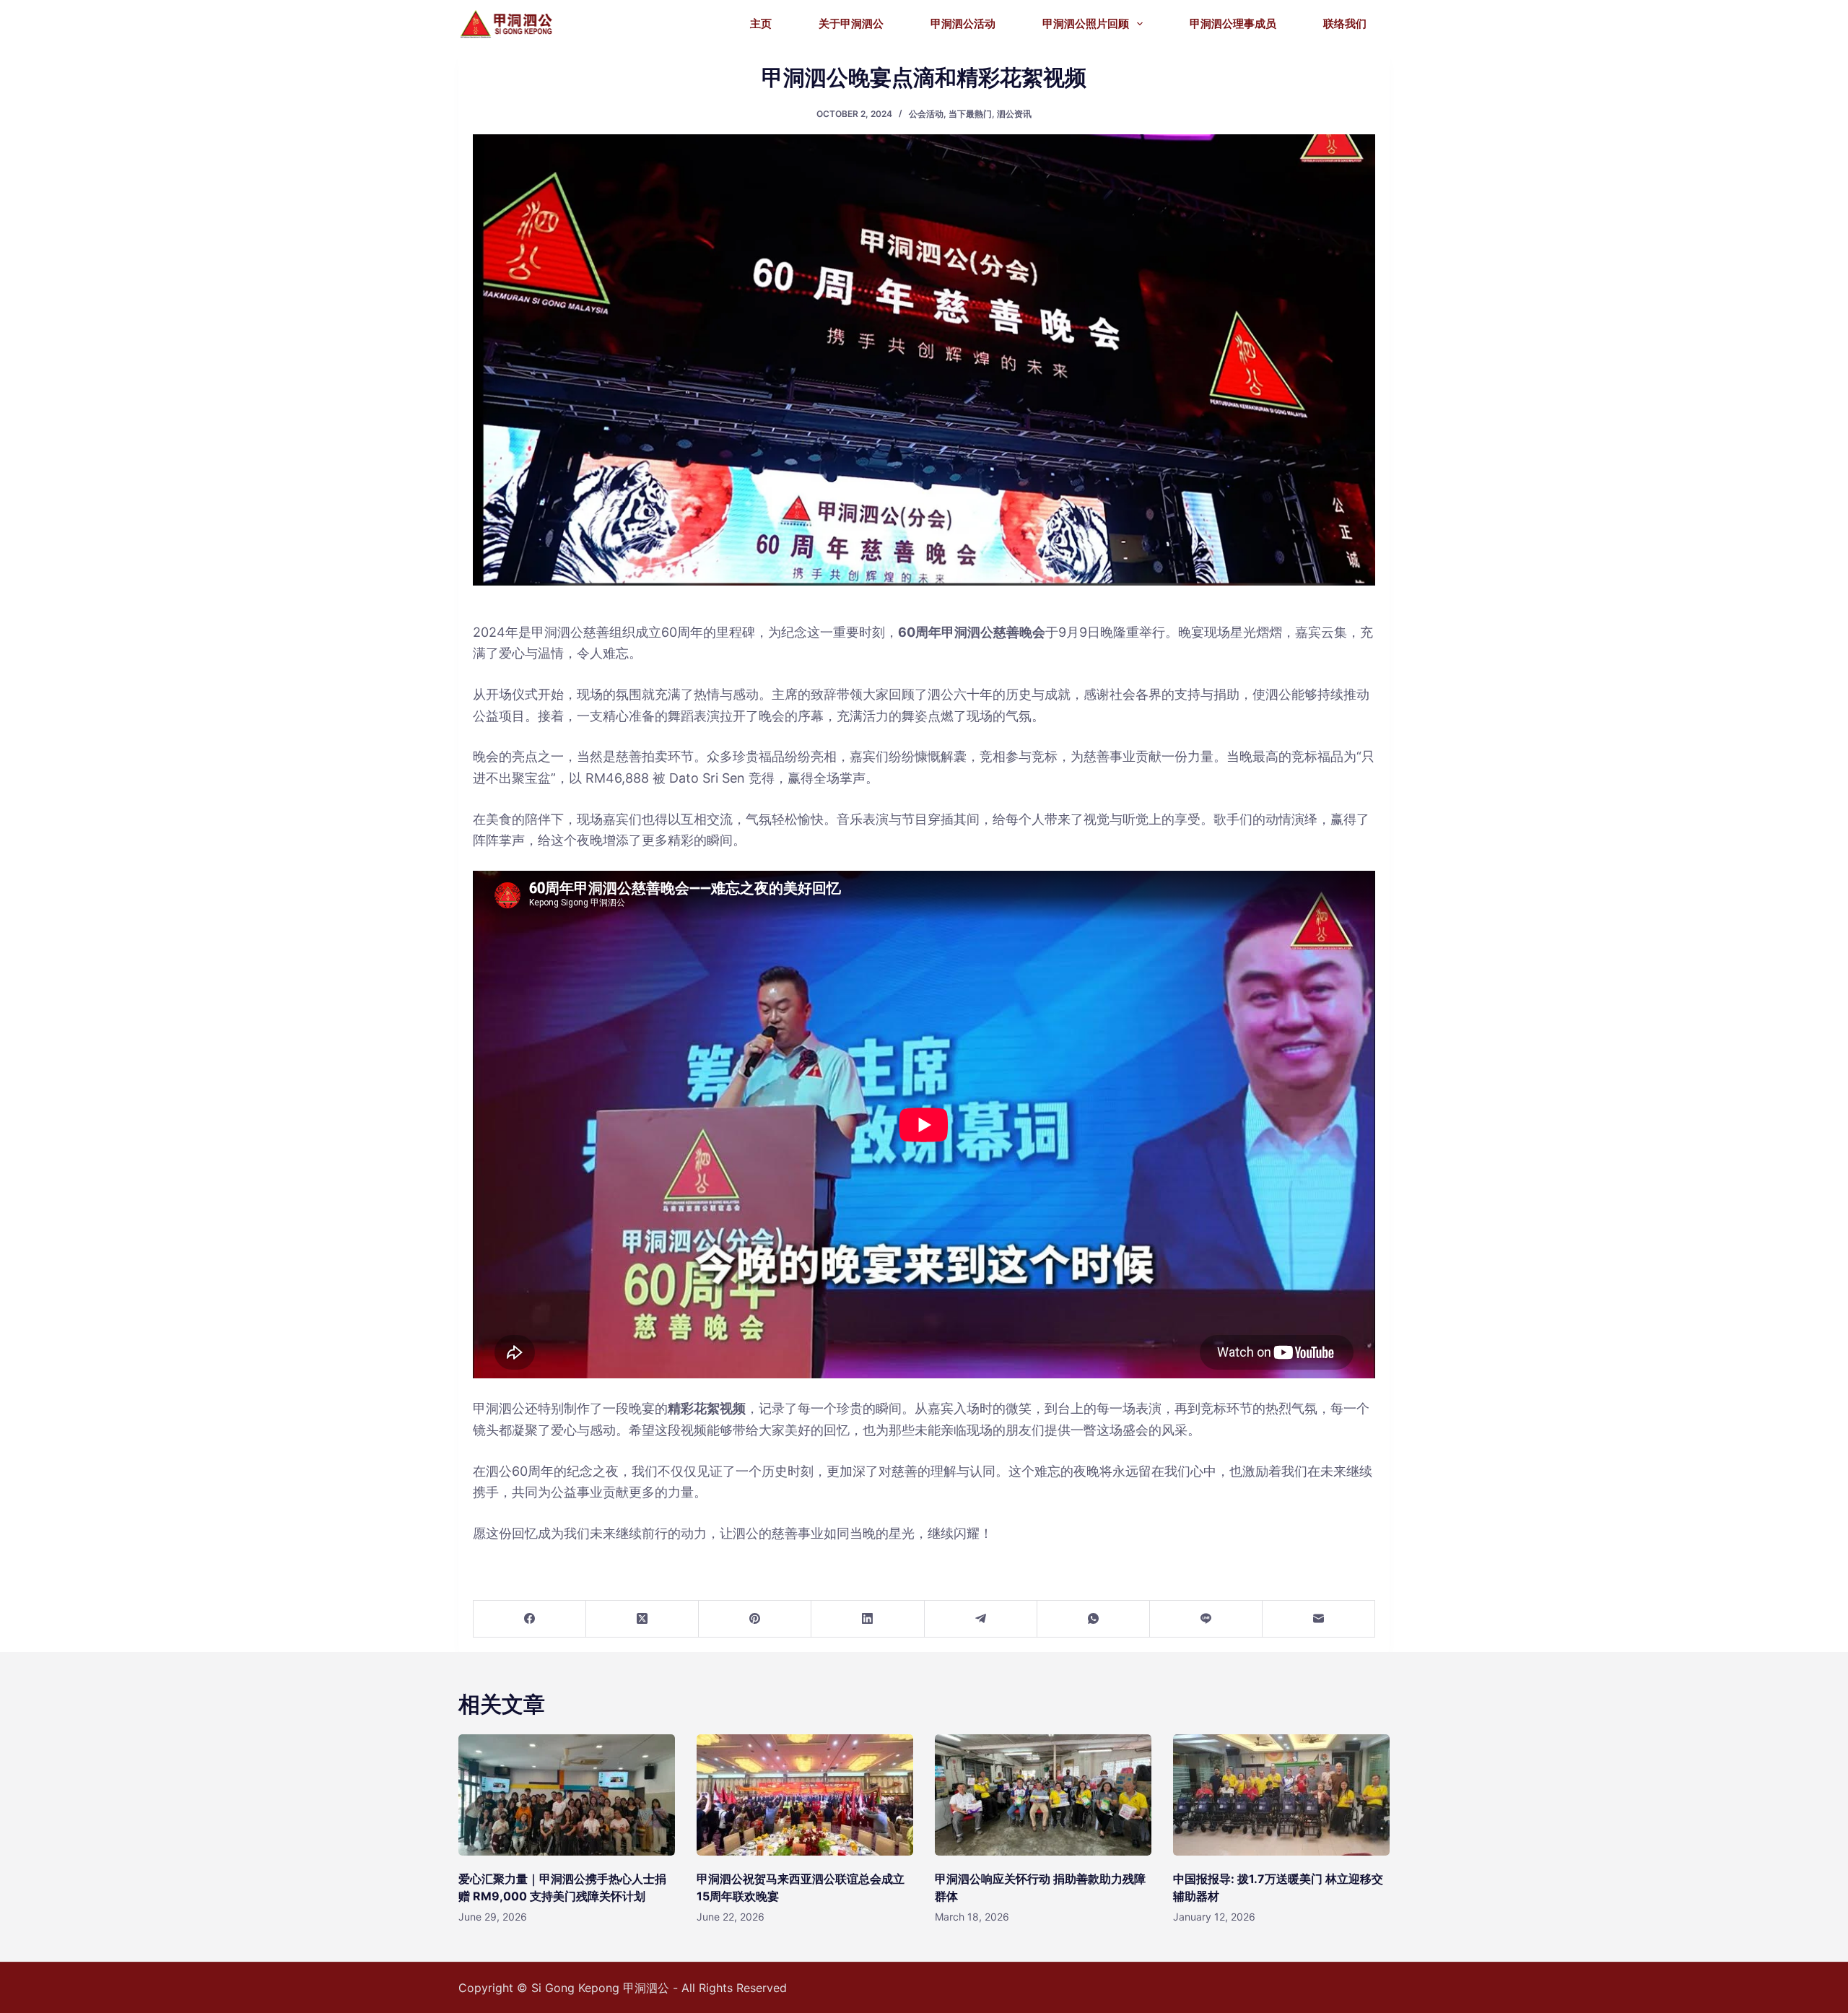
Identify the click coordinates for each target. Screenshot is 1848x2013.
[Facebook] (530, 1619)
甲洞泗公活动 (963, 23)
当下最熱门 (970, 114)
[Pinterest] (755, 1619)
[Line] (1206, 1619)
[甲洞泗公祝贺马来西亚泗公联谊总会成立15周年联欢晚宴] (805, 1795)
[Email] (1319, 1619)
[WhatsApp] (1094, 1619)
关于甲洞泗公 (851, 23)
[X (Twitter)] (642, 1619)
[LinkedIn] (868, 1619)
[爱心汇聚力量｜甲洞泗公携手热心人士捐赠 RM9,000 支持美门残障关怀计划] (567, 1795)
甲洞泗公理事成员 (1233, 23)
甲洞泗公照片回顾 (1086, 23)
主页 (761, 23)
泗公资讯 (1014, 114)
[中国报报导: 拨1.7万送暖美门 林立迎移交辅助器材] (1281, 1795)
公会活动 (926, 114)
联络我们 (1345, 23)
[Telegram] (981, 1619)
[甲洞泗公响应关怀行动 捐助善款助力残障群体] (1043, 1795)
